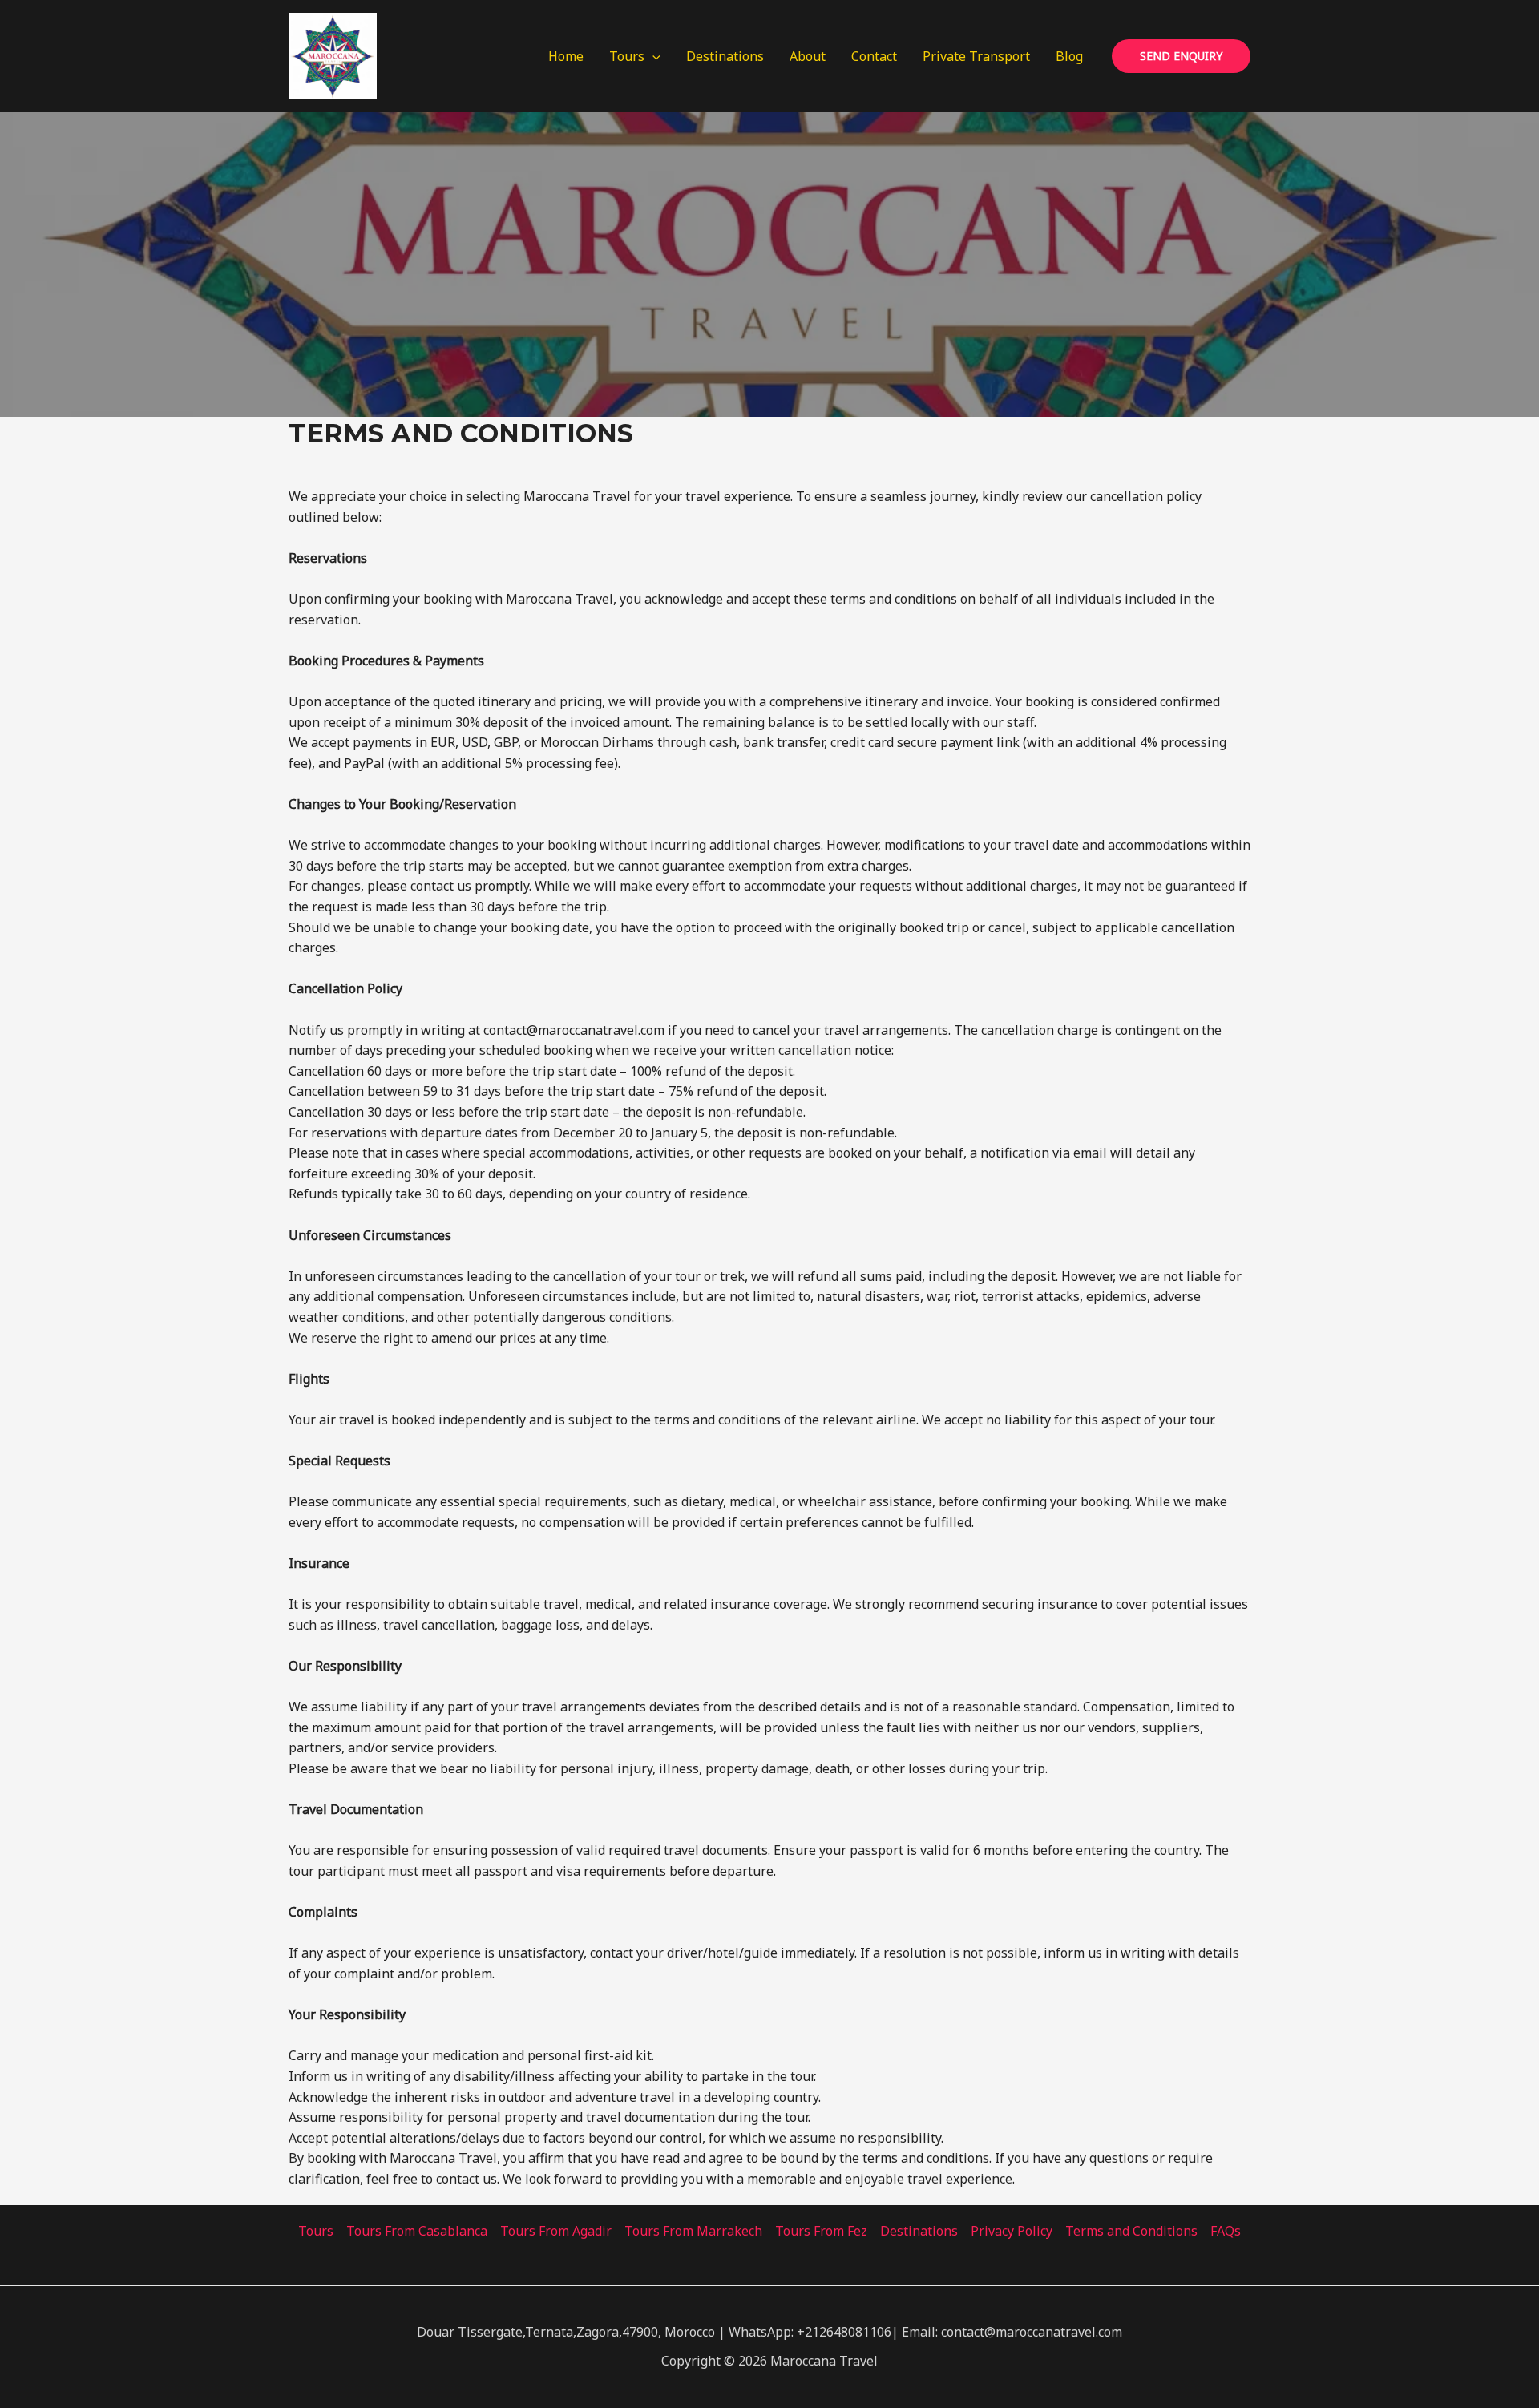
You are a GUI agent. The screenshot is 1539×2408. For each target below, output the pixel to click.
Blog (1069, 56)
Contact (874, 56)
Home (566, 56)
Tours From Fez (821, 2231)
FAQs (1226, 2231)
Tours (627, 56)
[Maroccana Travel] (333, 55)
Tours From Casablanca (417, 2231)
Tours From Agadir (556, 2231)
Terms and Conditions (1131, 2231)
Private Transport (976, 56)
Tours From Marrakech (693, 2231)
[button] (652, 56)
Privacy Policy (1012, 2231)
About (808, 56)
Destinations (725, 56)
